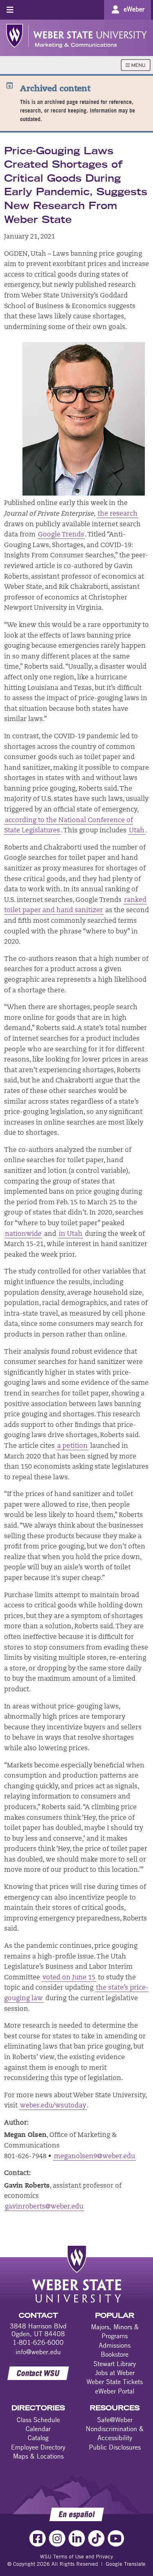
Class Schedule (38, 2420)
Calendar (38, 2429)
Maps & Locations (38, 2456)
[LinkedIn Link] (77, 2538)
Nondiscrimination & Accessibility (115, 2433)
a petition (72, 1446)
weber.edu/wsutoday (53, 2106)
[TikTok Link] (96, 2538)
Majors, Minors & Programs (115, 2331)
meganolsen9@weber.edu (94, 2157)
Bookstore (115, 2354)
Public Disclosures (115, 2447)
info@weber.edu (38, 2352)
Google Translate (126, 2564)
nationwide (23, 1234)
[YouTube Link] (116, 2538)
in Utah (71, 1234)
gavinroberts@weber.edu (44, 2207)
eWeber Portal (115, 2391)
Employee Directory (38, 2447)
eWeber (134, 9)
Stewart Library (115, 2364)
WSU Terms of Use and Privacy (76, 2556)
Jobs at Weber (115, 2373)
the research (118, 514)
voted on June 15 (69, 1978)
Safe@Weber (115, 2420)
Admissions (115, 2345)
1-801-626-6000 (38, 2342)
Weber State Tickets (115, 2382)
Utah (137, 831)
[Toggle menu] (10, 10)
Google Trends (61, 535)
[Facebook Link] (38, 2538)
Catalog (38, 2438)
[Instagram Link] (57, 2538)
